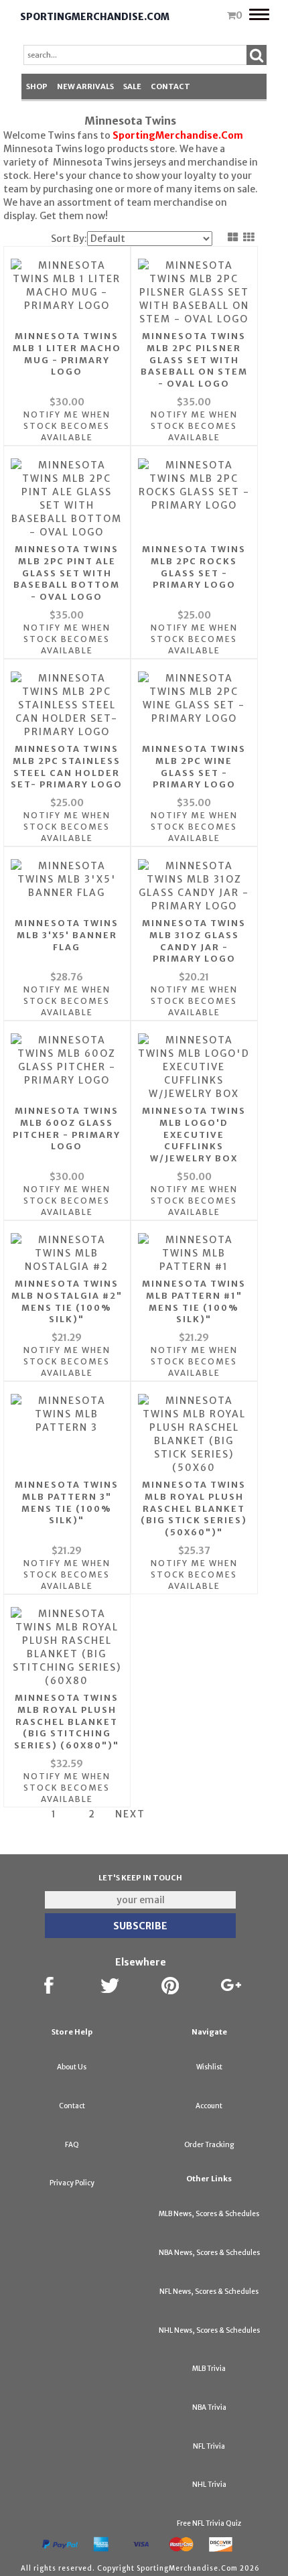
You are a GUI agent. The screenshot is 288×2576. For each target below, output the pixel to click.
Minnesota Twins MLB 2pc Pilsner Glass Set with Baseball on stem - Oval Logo (194, 360)
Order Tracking (209, 2145)
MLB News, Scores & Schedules (209, 2214)
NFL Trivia (209, 2446)
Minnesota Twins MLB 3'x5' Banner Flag (67, 935)
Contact (170, 86)
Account (209, 2106)
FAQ (72, 2145)
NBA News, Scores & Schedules (209, 2253)
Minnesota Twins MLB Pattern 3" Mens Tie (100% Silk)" (67, 1503)
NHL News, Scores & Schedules (209, 2330)
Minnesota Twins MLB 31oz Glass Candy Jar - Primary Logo (194, 941)
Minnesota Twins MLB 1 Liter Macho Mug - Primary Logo (67, 354)
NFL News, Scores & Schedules (209, 2292)
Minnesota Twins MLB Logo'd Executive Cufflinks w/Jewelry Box (194, 1135)
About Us (72, 2067)
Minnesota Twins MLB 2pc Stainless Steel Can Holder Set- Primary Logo (67, 767)
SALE (132, 86)
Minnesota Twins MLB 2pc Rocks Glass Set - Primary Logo (194, 567)
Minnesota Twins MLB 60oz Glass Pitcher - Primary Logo (67, 1129)
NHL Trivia (209, 2485)
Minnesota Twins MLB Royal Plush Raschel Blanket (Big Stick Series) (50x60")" (194, 1509)
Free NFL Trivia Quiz (209, 2523)
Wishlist (209, 2067)
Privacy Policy (72, 2183)
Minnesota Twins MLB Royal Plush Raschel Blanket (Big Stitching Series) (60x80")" (67, 1722)
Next (130, 1814)
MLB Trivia (209, 2369)
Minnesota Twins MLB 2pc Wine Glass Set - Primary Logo (194, 767)
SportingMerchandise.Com (95, 17)
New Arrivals (85, 86)
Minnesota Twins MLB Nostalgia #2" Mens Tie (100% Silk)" (67, 1302)
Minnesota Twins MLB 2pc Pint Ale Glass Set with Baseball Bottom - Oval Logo (67, 573)
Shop (37, 86)
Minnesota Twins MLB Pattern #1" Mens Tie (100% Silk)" (194, 1302)
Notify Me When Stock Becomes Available (67, 426)
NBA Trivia (209, 2407)
